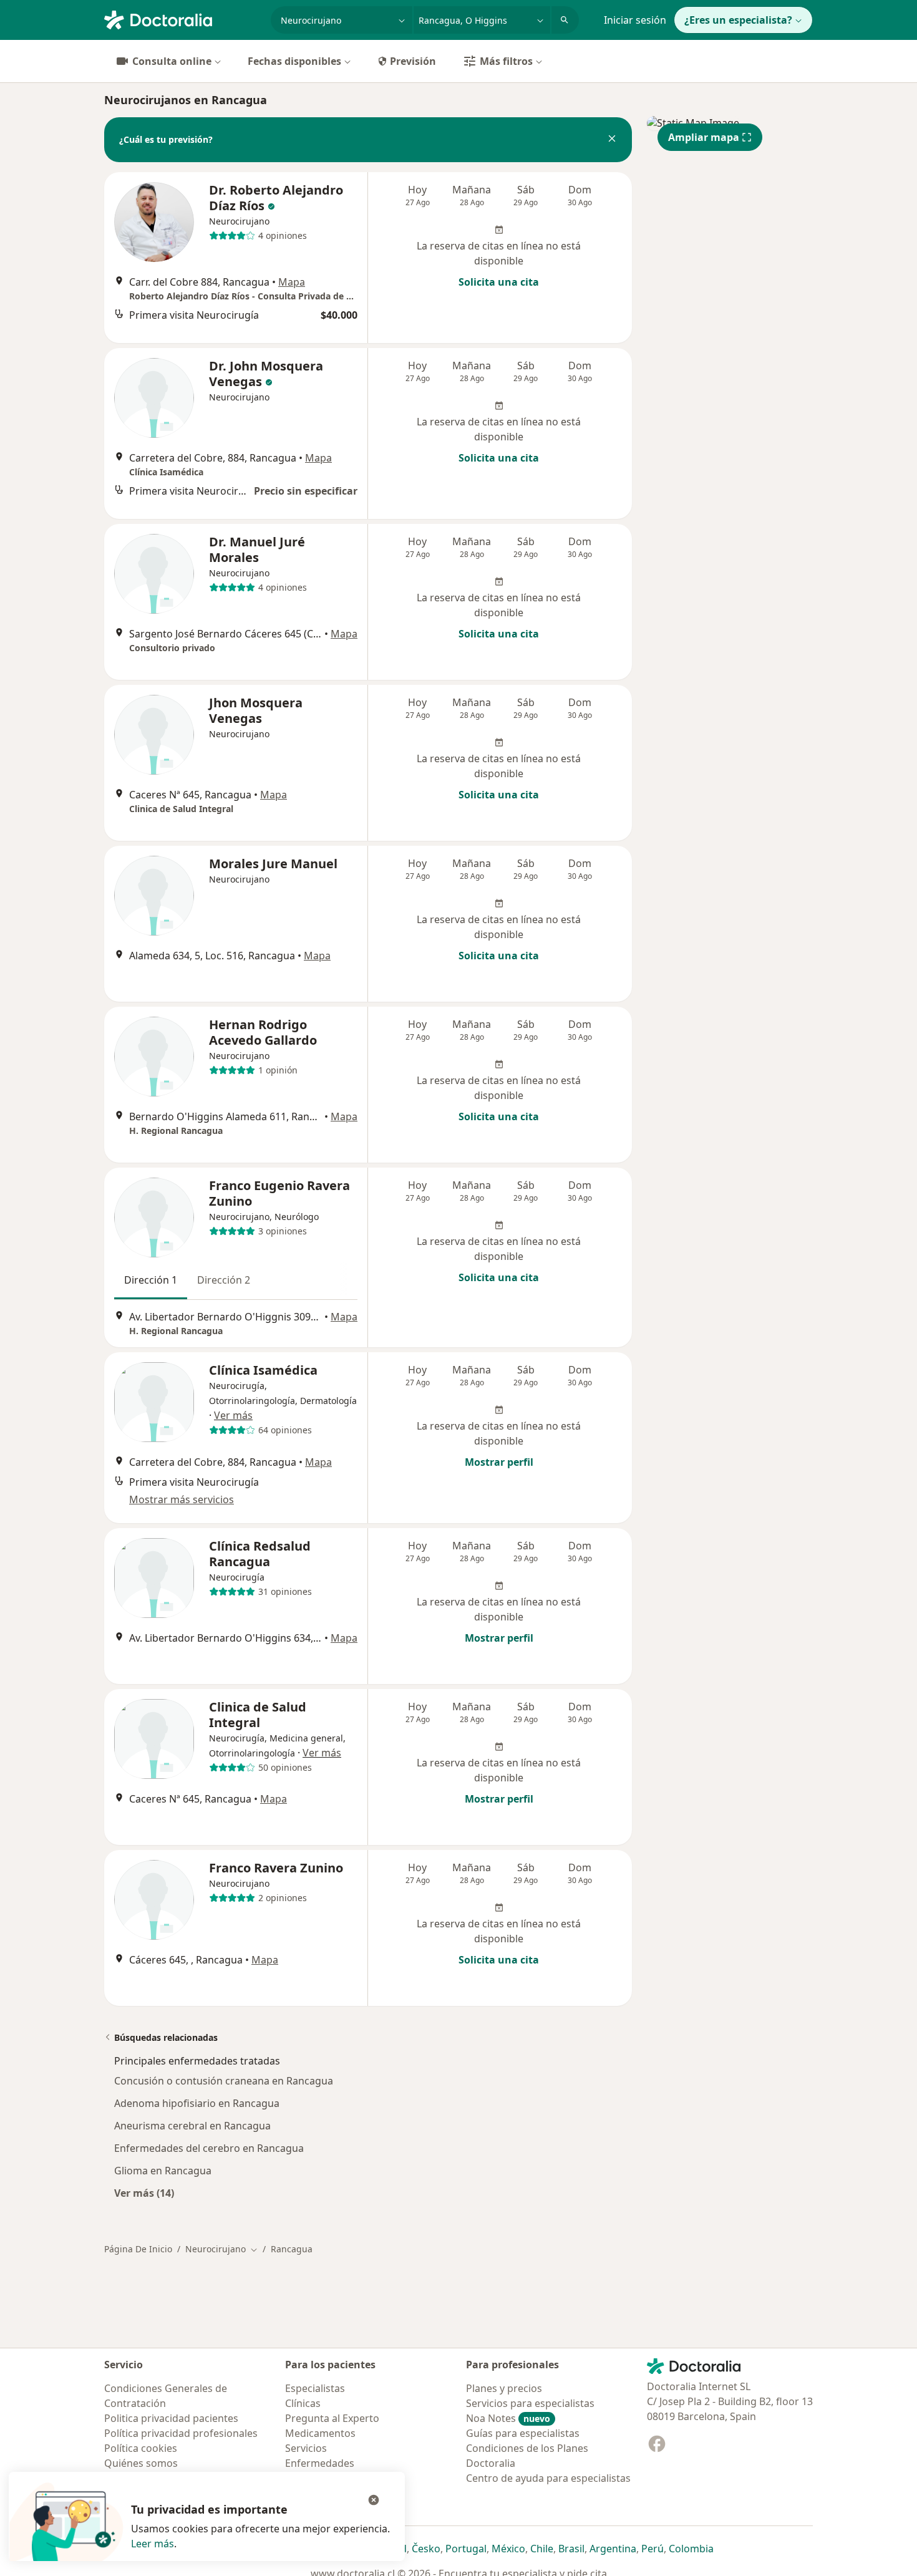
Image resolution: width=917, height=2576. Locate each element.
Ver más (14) (144, 2193)
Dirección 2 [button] (224, 1280)
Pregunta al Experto (332, 2418)
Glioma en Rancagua (163, 2171)
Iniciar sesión (635, 20)
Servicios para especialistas (530, 2403)
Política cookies (141, 2448)
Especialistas (315, 2388)
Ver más (233, 1415)
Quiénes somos (141, 2463)
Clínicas (303, 2403)
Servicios (306, 2448)
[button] (612, 140)
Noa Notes (508, 2418)
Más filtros (506, 61)
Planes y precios (504, 2388)
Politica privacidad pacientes (171, 2418)
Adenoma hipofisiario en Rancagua (197, 2103)
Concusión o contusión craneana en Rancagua (224, 2081)
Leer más (153, 2544)
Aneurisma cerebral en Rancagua (192, 2126)
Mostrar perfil (499, 1462)
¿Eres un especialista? (738, 20)
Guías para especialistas (523, 2433)
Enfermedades (320, 2463)
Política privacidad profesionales (181, 2433)
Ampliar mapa (704, 137)
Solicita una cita (499, 282)
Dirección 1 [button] (151, 1280)
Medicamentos (320, 2433)
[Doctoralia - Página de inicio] (182, 19)
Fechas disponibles (294, 61)
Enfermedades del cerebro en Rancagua (209, 2148)
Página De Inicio (138, 2249)
